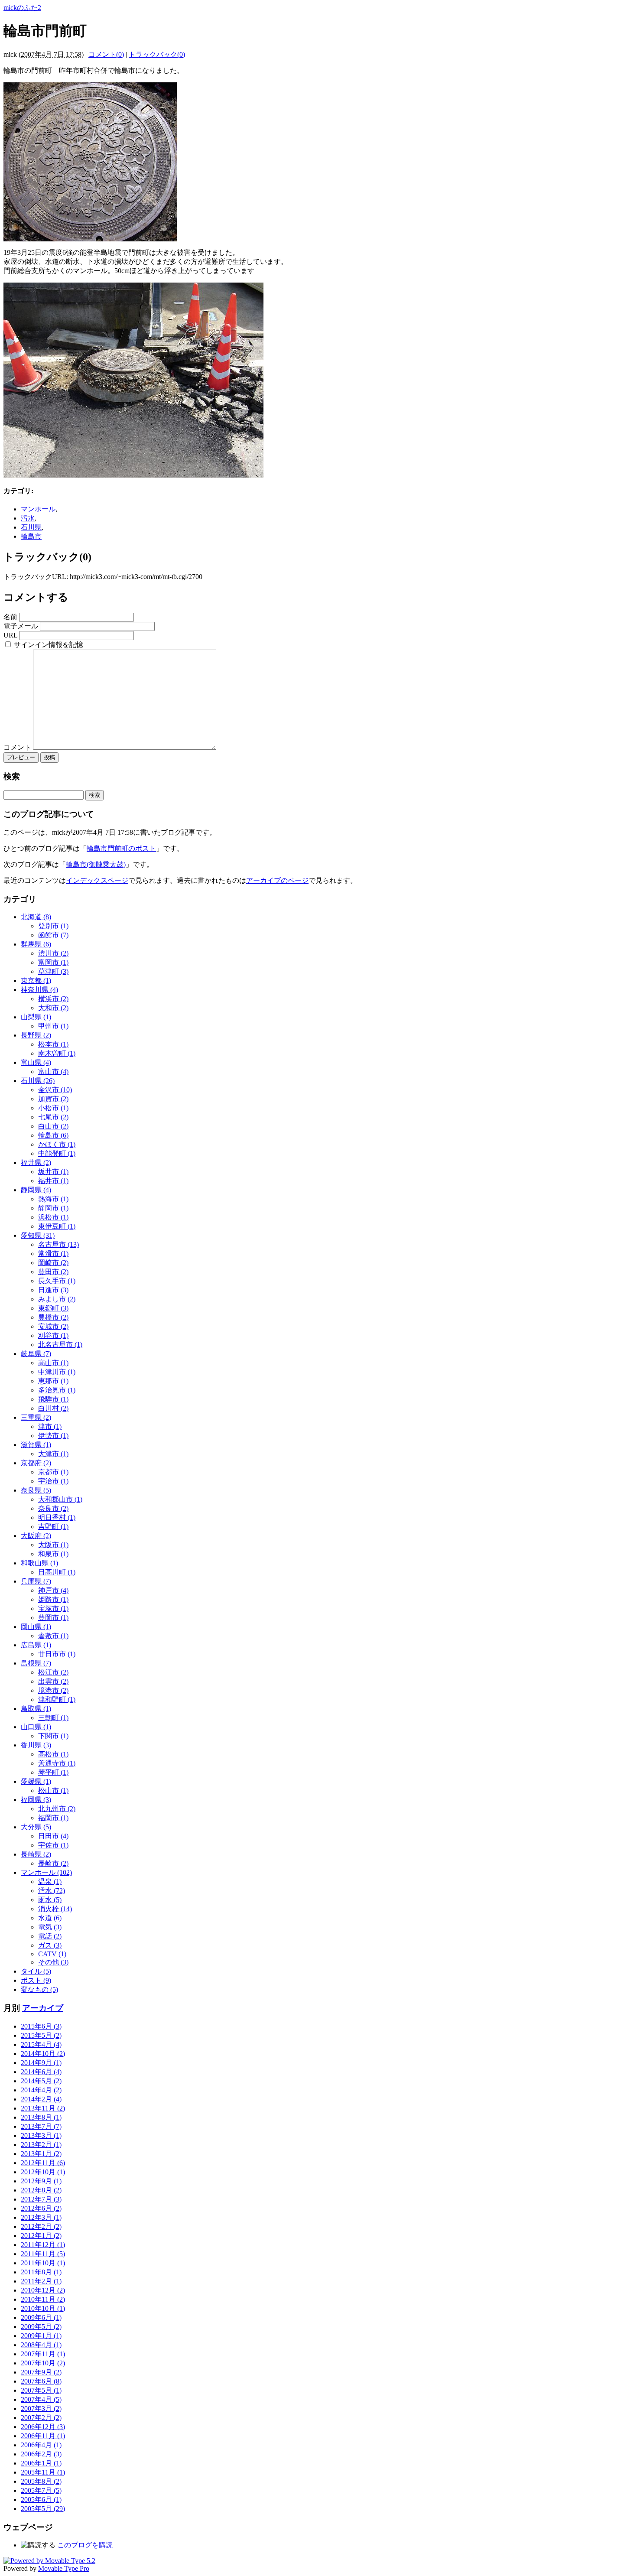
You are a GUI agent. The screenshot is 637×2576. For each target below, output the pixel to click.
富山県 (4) (36, 1062)
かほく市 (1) (57, 1144)
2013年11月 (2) (43, 2108)
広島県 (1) (36, 1645)
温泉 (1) (50, 1882)
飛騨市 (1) (53, 1399)
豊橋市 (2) (53, 1317)
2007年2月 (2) (41, 2418)
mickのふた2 (22, 8)
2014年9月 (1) (41, 2063)
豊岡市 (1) (53, 1618)
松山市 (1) (53, 1791)
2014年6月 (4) (41, 2072)
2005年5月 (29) (43, 2509)
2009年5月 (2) (41, 2327)
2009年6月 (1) (41, 2317)
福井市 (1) (53, 1181)
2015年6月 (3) (41, 2026)
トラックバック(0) (157, 54)
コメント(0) (106, 54)
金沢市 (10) (55, 1090)
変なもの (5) (39, 1989)
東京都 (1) (36, 981)
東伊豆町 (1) (57, 1226)
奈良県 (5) (36, 1490)
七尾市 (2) (53, 1117)
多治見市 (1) (57, 1390)
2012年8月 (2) (41, 2190)
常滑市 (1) (53, 1254)
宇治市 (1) (53, 1481)
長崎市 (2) (53, 1863)
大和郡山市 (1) (60, 1499)
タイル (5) (36, 1971)
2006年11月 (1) (43, 2436)
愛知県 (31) (38, 1235)
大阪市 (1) (53, 1545)
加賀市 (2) (53, 1099)
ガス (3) (50, 1945)
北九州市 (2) (57, 1809)
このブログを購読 (85, 2545)
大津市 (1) (53, 1454)
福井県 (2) (36, 1163)
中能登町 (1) (57, 1153)
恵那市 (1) (53, 1381)
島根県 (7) (36, 1663)
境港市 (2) (53, 1690)
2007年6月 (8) (41, 2381)
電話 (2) (50, 1936)
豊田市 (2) (53, 1272)
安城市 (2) (53, 1326)
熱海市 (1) (53, 1199)
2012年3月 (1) (41, 2217)
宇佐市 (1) (53, 1845)
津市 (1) (50, 1426)
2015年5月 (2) (41, 2035)
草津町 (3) (53, 971)
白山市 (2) (53, 1126)
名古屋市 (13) (58, 1244)
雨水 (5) (50, 1900)
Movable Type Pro (64, 2568)
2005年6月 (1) (41, 2500)
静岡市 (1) (53, 1208)
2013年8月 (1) (41, 2117)
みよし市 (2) (57, 1299)
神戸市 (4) (53, 1590)
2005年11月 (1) (43, 2472)
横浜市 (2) (53, 999)
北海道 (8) (36, 917)
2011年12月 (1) (43, 2245)
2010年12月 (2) (43, 2290)
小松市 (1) (53, 1108)
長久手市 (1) (57, 1281)
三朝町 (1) (53, 1718)
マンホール (38, 509)
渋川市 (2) (53, 953)
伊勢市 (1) (53, 1436)
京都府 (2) (36, 1463)
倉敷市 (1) (53, 1636)
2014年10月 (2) (43, 2054)
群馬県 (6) (36, 944)
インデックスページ (97, 880)
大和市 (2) (53, 1008)
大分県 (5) (36, 1827)
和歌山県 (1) (39, 1563)
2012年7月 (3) (41, 2199)
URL (10, 635)
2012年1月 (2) (41, 2236)
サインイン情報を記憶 (49, 645)
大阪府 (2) (36, 1536)
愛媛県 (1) (36, 1781)
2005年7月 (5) (41, 2490)
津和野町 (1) (57, 1699)
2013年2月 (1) (41, 2145)
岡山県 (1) (36, 1627)
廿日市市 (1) (57, 1654)
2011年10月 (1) (43, 2263)
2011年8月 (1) (41, 2272)
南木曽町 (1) (57, 1053)
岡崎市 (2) (53, 1263)
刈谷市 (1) (53, 1335)
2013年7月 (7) (41, 2126)
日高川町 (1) (57, 1572)
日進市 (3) (53, 1290)
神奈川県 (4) (39, 990)
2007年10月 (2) (43, 2363)
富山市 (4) (53, 1072)
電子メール (21, 626)
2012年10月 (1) (43, 2172)
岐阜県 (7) (36, 1354)
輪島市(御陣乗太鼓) (96, 864)
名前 (10, 617)
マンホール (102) (46, 1872)
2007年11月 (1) (43, 2354)
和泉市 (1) (53, 1554)
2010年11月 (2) (43, 2299)
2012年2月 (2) (41, 2226)
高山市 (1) (53, 1363)
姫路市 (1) (53, 1599)
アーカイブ (43, 2008)
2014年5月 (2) (41, 2081)
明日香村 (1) (57, 1517)
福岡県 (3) (36, 1800)
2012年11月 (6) (43, 2163)
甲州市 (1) (53, 1026)
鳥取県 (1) (36, 1709)
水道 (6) (50, 1918)
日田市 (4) (53, 1836)
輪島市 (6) (53, 1135)
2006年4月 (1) (41, 2445)
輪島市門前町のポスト (121, 848)
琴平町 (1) (53, 1772)
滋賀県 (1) (36, 1445)
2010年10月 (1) (43, 2308)
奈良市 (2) (53, 1508)
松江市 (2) (53, 1672)
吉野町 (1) (53, 1527)
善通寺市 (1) (57, 1763)
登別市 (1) (53, 926)
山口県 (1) (36, 1727)
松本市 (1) (53, 1044)
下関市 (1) (53, 1736)
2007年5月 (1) (41, 2390)
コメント (18, 747)
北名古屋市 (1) (60, 1345)
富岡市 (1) (53, 962)
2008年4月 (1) (41, 2345)
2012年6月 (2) (41, 2208)
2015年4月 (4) (41, 2044)
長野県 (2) (36, 1035)
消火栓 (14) (55, 1909)
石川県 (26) (38, 1081)
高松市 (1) (53, 1754)
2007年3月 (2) (41, 2408)
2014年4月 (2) (41, 2090)
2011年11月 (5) (43, 2254)
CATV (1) (52, 1954)
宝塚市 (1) (53, 1608)
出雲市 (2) (53, 1681)
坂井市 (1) (53, 1172)
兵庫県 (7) (36, 1581)
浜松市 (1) (53, 1217)
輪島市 (31, 536)
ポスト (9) (36, 1980)
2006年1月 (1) (41, 2463)
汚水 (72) (52, 1891)
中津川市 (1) (57, 1372)
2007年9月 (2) (41, 2372)
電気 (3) (50, 1927)
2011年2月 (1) (41, 2281)
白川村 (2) (53, 1408)
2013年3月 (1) (41, 2135)
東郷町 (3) (53, 1308)
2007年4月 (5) (41, 2399)
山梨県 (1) (36, 1017)
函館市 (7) (53, 935)
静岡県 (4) (36, 1190)
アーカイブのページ (277, 880)
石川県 (31, 527)
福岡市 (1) (53, 1818)
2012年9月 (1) (41, 2181)
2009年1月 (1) (41, 2336)
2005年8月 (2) (41, 2481)
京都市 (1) (53, 1472)
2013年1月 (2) (41, 2154)
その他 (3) (53, 1962)
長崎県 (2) (36, 1854)
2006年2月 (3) (41, 2454)
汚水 (28, 518)
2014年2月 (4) (41, 2099)
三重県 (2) (36, 1417)
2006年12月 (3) (43, 2427)
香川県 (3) (36, 1745)
